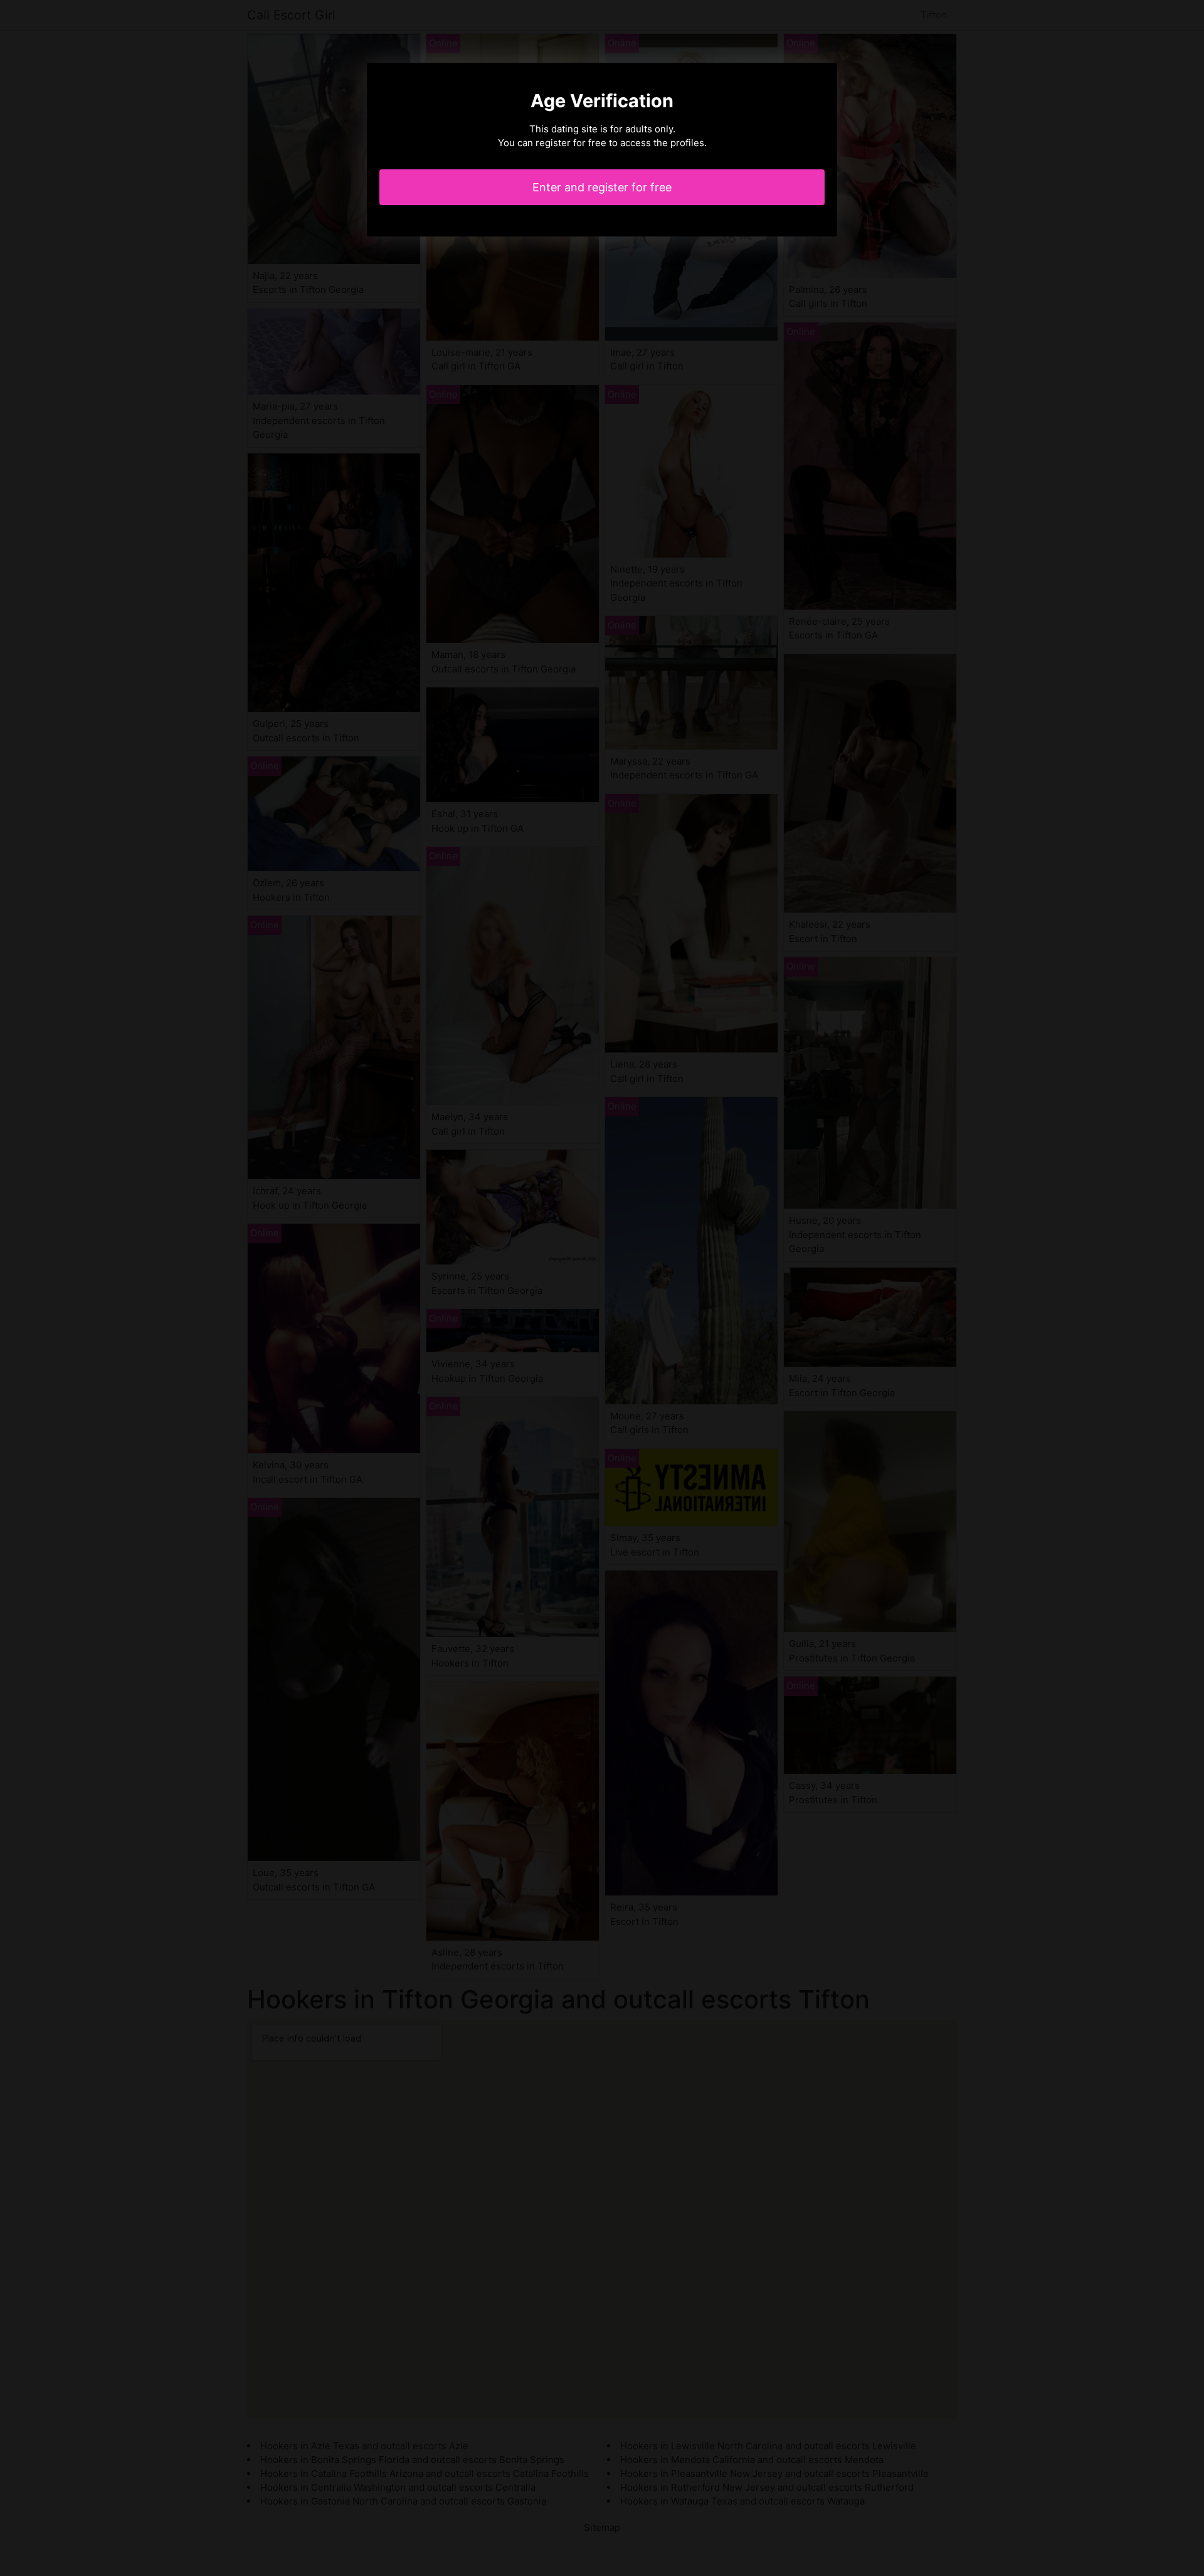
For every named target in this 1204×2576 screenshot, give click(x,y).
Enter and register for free (602, 187)
